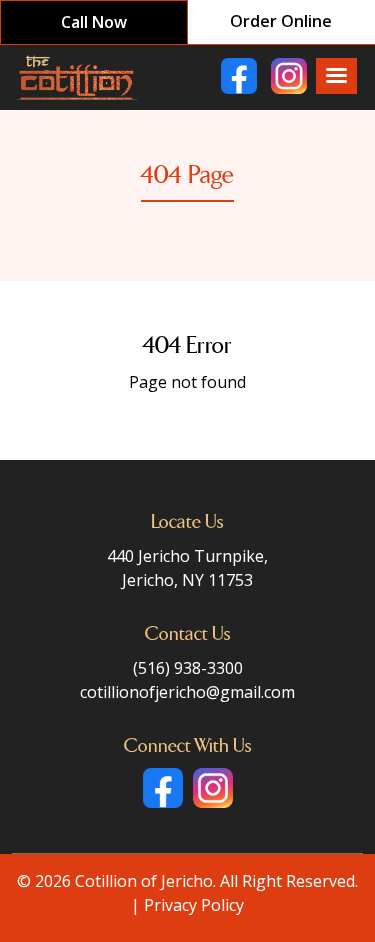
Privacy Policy (194, 905)
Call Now (94, 22)
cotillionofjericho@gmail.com (187, 692)
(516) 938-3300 (188, 668)
